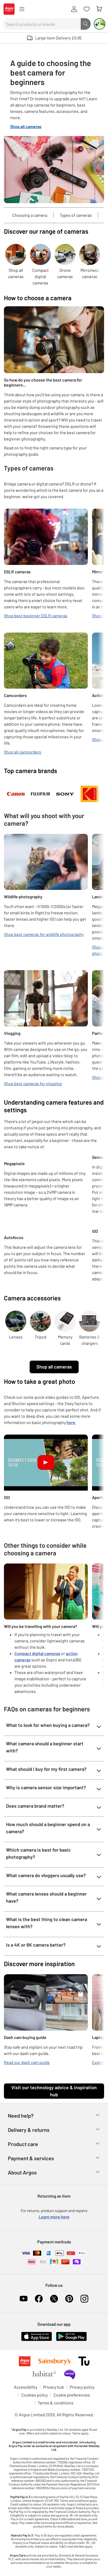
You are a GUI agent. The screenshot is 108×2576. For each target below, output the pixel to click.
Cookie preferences (72, 2395)
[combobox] (42, 24)
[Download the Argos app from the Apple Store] (37, 2336)
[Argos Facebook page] (39, 2299)
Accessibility (26, 2387)
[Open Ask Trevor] (100, 24)
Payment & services (31, 2158)
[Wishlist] (87, 9)
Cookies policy (34, 2395)
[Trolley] (99, 9)
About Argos (22, 2172)
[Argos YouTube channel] (24, 2299)
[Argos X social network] (54, 2299)
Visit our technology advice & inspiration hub (54, 2091)
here (71, 1422)
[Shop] (22, 9)
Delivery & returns (29, 2130)
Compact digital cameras (37, 1653)
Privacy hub (53, 2387)
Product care (23, 2144)
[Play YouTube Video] (46, 1463)
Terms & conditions (56, 2403)
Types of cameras (76, 215)
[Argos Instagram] (84, 2299)
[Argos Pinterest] (69, 2299)
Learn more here (54, 2217)
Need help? (21, 2116)
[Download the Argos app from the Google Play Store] (71, 2336)
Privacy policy (82, 2387)
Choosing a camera (30, 215)
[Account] (74, 9)
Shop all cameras (54, 1367)
